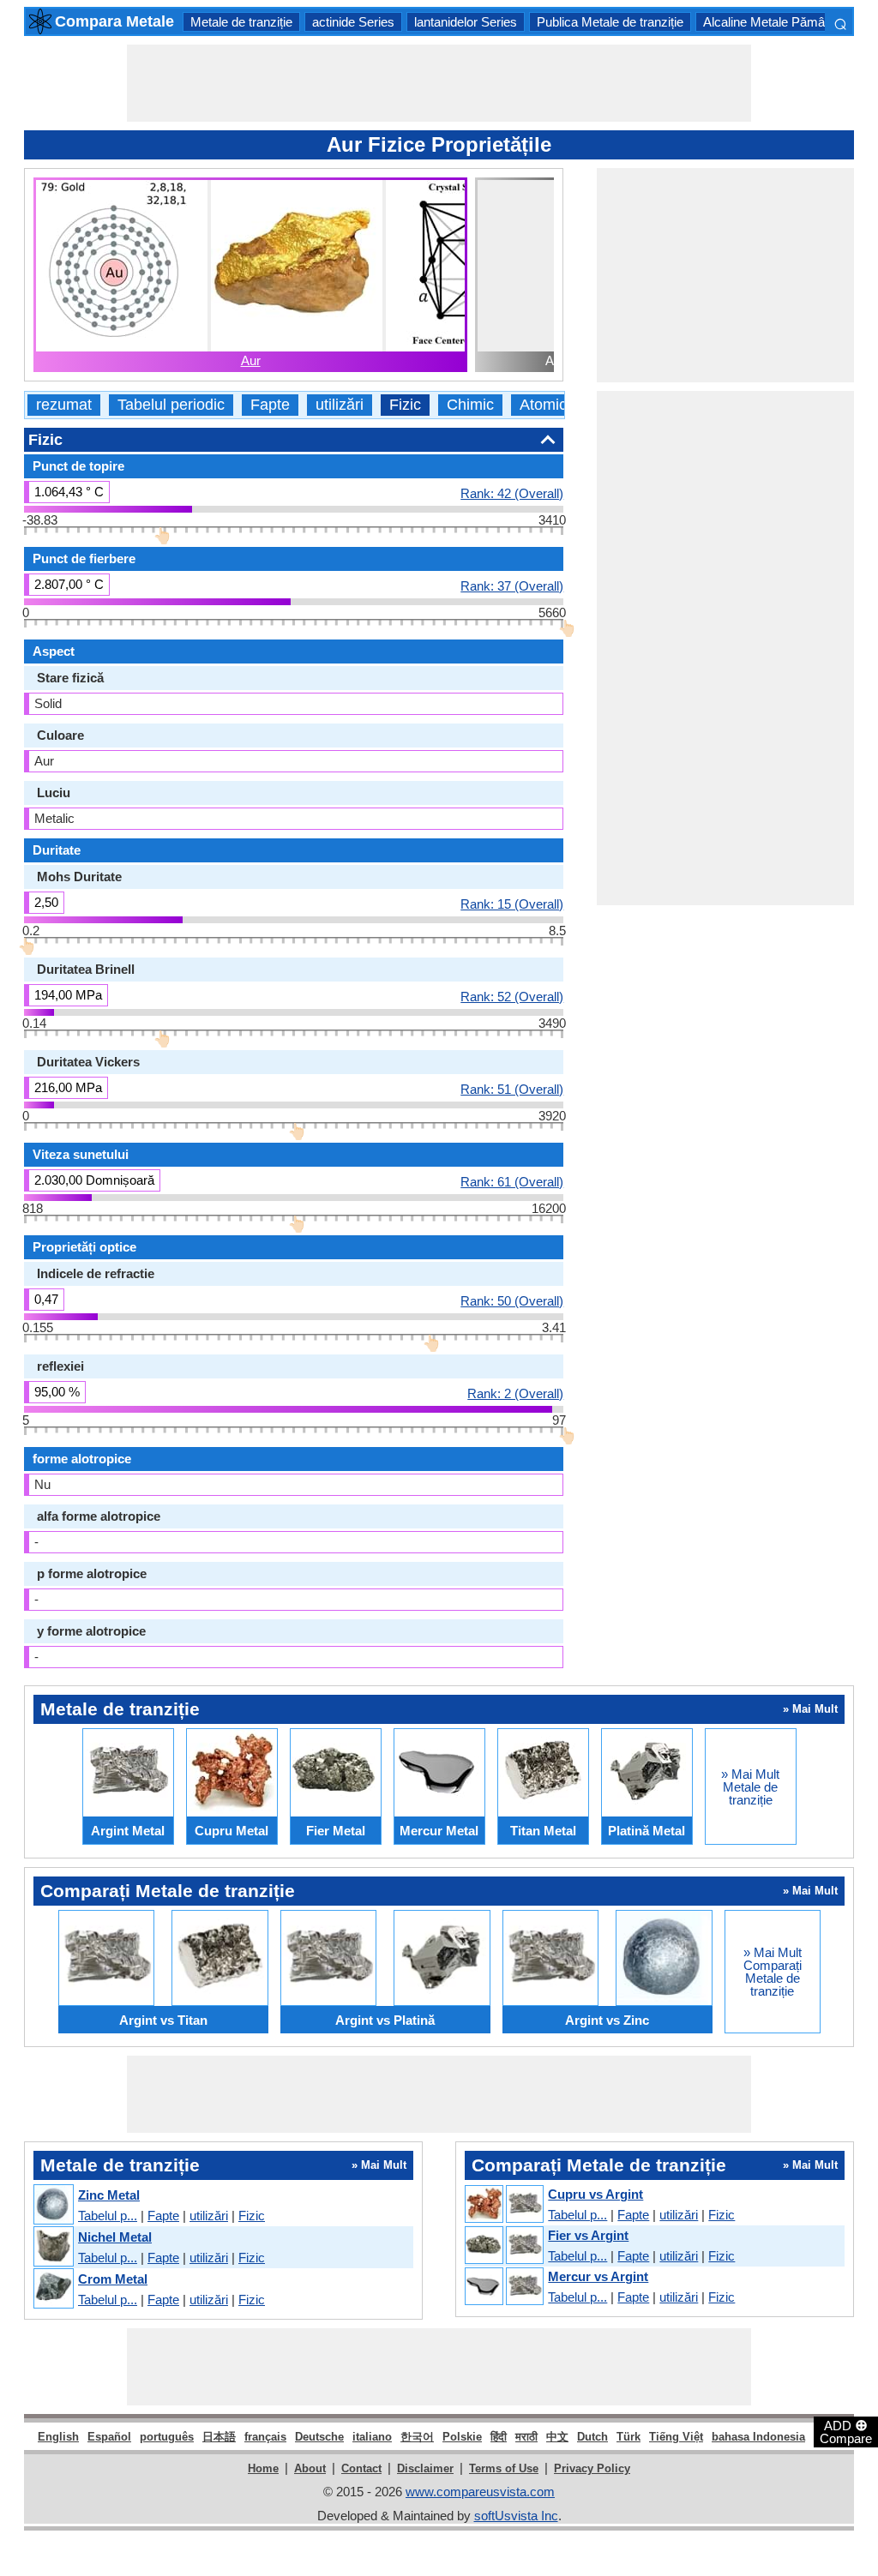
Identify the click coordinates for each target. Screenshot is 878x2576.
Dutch (592, 2437)
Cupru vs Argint (595, 2194)
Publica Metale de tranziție (610, 22)
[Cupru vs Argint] (503, 2205)
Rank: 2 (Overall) (515, 1393)
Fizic (405, 405)
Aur (251, 360)
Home (263, 2468)
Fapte (270, 405)
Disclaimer (425, 2468)
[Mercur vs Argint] (503, 2287)
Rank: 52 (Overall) (512, 996)
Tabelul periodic (171, 405)
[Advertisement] (439, 83)
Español (109, 2437)
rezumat (64, 405)
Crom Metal (113, 2279)
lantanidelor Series (466, 22)
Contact (361, 2468)
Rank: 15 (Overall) (512, 904)
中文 (557, 2437)
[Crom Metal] (53, 2289)
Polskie (462, 2437)
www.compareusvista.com (480, 2492)
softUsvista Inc (516, 2516)
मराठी (526, 2437)
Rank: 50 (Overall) (512, 1300)
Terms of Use (504, 2468)
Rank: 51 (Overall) (512, 1089)
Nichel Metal (115, 2237)
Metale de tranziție (241, 22)
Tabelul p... (108, 2216)
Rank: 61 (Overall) (512, 1181)
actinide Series (353, 22)
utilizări (340, 405)
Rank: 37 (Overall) (512, 585)
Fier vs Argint (588, 2235)
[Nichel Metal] (53, 2247)
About (310, 2468)
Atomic (543, 405)
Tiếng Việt (676, 2437)
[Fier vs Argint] (503, 2246)
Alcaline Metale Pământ (769, 22)
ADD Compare (846, 2431)
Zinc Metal (109, 2195)
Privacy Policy (592, 2468)
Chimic (470, 405)
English (58, 2437)
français (265, 2437)
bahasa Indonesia (758, 2437)
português (167, 2437)
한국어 (417, 2437)
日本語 (219, 2437)
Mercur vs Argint (598, 2276)
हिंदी (499, 2437)
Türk (628, 2437)
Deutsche (319, 2437)
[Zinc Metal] (53, 2205)
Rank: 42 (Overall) (512, 493)
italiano (372, 2437)
